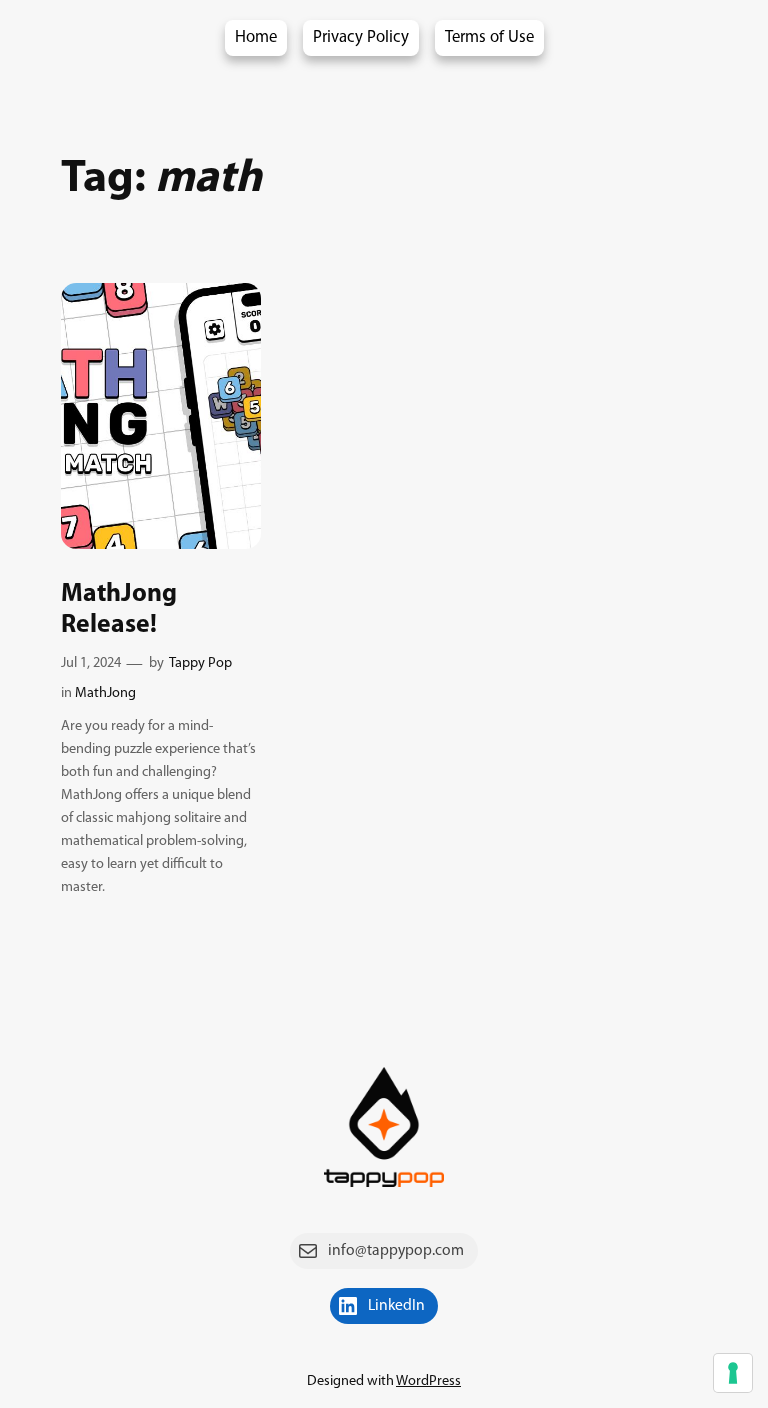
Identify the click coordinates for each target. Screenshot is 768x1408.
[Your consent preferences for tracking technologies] (733, 1373)
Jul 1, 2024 (91, 663)
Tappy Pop (200, 663)
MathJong (105, 693)
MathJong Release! (119, 610)
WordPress (428, 1381)
